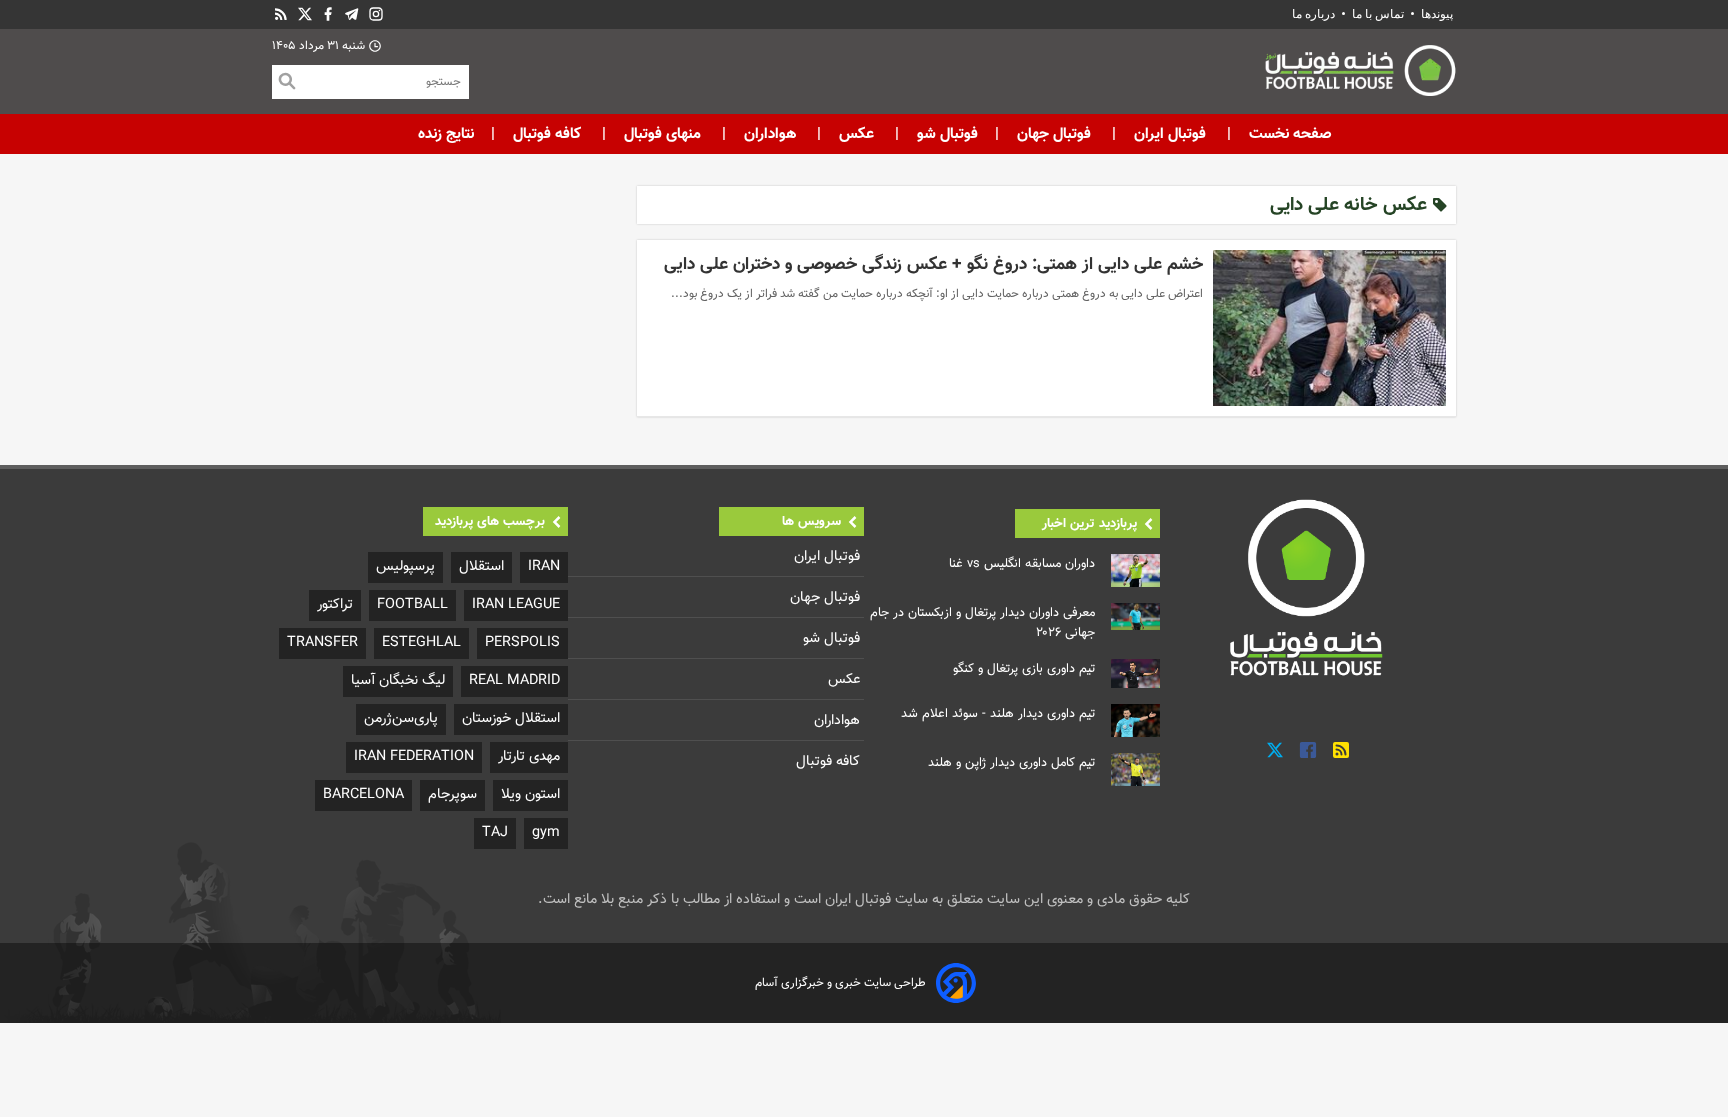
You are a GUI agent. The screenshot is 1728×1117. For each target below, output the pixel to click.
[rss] (281, 14)
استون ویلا (530, 794)
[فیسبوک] (328, 14)
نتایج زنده (446, 134)
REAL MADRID (514, 680)
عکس (856, 134)
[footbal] (1308, 587)
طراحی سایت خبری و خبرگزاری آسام (840, 983)
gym (546, 832)
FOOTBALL (412, 604)
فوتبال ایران (1170, 134)
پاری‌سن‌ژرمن (401, 718)
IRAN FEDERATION (414, 756)
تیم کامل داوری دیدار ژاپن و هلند (1011, 763)
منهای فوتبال (662, 134)
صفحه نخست (1288, 134)
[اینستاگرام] (376, 14)
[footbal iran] (1249, 75)
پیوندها (1437, 14)
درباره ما (1315, 14)
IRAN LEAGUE (516, 604)
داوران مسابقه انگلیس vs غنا (1022, 564)
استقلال (481, 566)
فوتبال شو (945, 134)
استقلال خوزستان (511, 718)
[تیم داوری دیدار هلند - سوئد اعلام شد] (1135, 720)
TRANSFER (322, 642)
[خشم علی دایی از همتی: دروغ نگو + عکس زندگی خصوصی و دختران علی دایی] (1329, 328)
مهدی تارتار (529, 756)
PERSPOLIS (522, 642)
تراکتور (335, 604)
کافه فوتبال (547, 134)
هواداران (770, 134)
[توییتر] (1275, 750)
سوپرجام (452, 794)
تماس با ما (1378, 14)
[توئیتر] (305, 14)
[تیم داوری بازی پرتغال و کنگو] (1135, 674)
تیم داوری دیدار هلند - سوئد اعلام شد (998, 714)
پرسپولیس (405, 566)
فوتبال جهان (1054, 134)
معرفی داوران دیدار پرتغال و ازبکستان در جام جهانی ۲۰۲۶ (982, 623)
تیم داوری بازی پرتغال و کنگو (1024, 669)
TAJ (495, 832)
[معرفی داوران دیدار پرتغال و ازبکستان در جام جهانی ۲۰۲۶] (1135, 617)
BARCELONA (363, 794)
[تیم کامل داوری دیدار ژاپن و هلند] (1135, 769)
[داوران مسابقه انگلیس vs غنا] (1135, 570)
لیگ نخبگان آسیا (398, 680)
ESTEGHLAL (421, 642)
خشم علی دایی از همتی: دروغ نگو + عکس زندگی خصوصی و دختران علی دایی (933, 264)
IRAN (544, 566)
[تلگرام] (352, 14)
